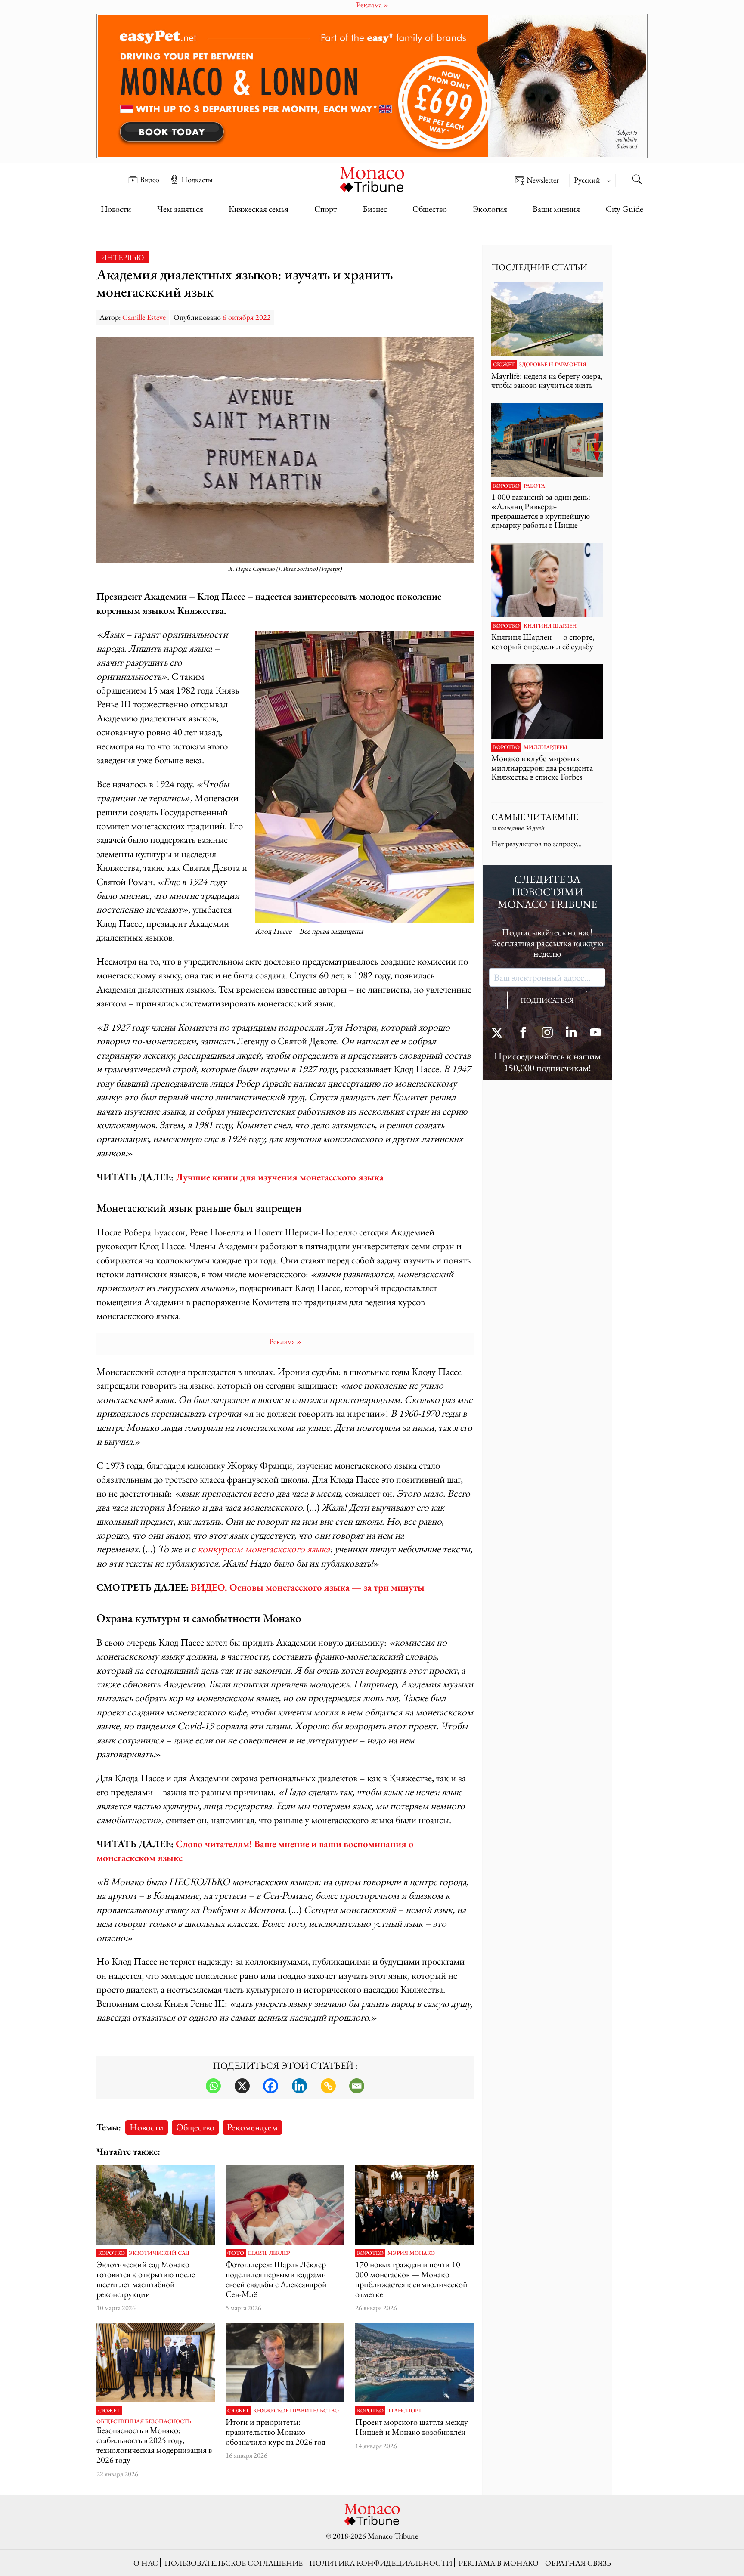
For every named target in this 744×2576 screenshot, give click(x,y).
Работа (534, 486)
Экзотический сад (159, 2253)
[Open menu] (107, 173)
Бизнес (375, 209)
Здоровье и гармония (553, 365)
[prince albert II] (156, 2362)
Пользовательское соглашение (234, 2563)
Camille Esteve (144, 317)
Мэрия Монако (411, 2253)
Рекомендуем (252, 2127)
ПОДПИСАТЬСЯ (547, 1000)
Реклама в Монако (499, 2563)
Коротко (112, 2253)
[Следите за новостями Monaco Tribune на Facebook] (523, 1033)
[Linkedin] (299, 2086)
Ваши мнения (556, 209)
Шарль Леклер (269, 2253)
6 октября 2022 (247, 317)
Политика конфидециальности (381, 2563)
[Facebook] (271, 2086)
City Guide (625, 209)
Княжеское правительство (296, 2411)
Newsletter (543, 180)
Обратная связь (578, 2563)
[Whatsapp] (213, 2086)
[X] (242, 2086)
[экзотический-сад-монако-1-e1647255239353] (156, 2205)
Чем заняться (180, 209)
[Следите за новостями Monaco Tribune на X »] (499, 1033)
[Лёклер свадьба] (285, 2205)
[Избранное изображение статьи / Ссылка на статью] (547, 319)
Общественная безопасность (144, 2421)
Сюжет (109, 2411)
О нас (146, 2563)
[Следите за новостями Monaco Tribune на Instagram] (547, 1033)
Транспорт (405, 2411)
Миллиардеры (546, 747)
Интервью (122, 257)
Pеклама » (285, 1341)
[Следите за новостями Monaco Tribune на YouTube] (595, 1033)
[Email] (357, 2086)
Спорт (325, 209)
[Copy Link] (328, 2086)
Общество (430, 209)
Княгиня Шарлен (550, 626)
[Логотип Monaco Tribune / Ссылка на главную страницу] (372, 178)
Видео (150, 180)
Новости (116, 209)
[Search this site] (637, 180)
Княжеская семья (259, 209)
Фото (236, 2253)
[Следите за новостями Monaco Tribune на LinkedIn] (571, 1033)
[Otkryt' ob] (372, 86)
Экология (490, 209)
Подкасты (197, 180)
